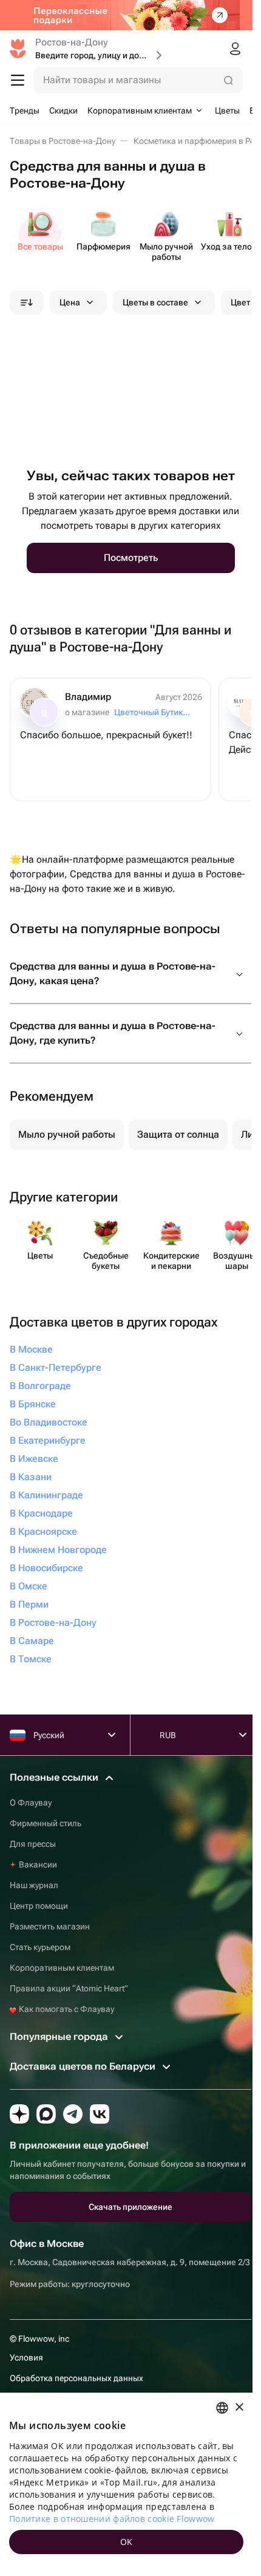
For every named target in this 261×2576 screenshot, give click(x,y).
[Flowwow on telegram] (73, 2114)
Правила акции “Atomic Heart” (69, 1988)
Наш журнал (34, 1885)
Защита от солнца (178, 1134)
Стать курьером (40, 1947)
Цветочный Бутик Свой (153, 712)
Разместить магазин (50, 1926)
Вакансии (38, 1864)
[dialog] (126, 2484)
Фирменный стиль (46, 1823)
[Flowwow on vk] (100, 2114)
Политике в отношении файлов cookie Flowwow (112, 2519)
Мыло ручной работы (67, 1134)
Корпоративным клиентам (62, 1968)
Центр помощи (39, 1906)
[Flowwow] (18, 49)
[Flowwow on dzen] (19, 2114)
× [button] (239, 2408)
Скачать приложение (130, 2207)
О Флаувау (31, 1803)
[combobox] (222, 2408)
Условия (26, 2357)
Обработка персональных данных (76, 2378)
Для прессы (33, 1844)
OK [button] (127, 2542)
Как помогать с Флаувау (66, 2009)
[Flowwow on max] (46, 2114)
